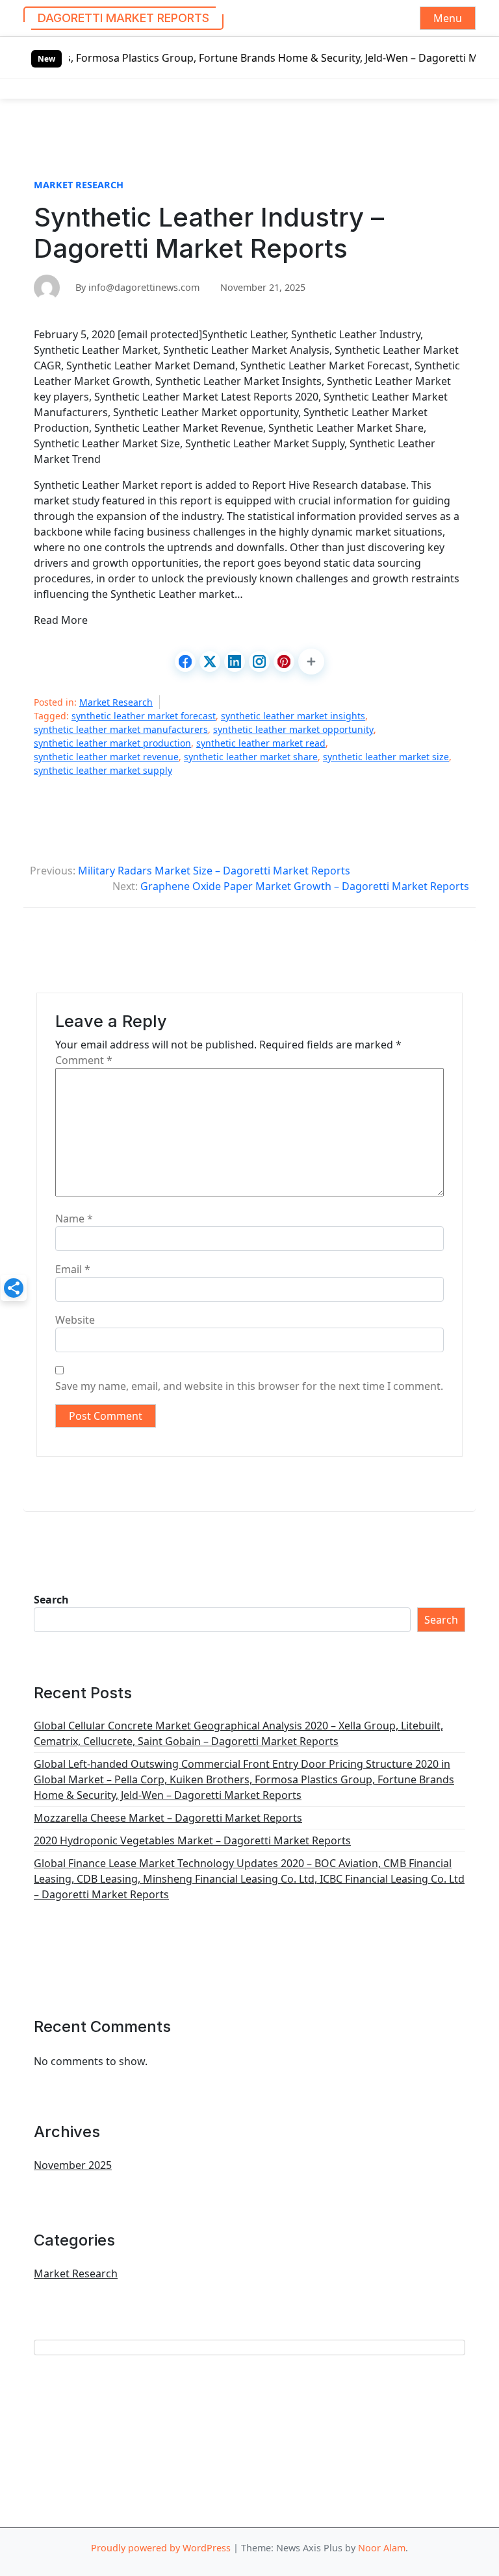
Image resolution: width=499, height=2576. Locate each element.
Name (74, 1219)
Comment (84, 1060)
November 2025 (73, 2165)
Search (51, 1600)
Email (73, 1269)
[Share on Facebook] (185, 662)
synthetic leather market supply (103, 770)
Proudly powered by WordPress (161, 2548)
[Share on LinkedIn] (235, 662)
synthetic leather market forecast (144, 716)
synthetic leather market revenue (106, 757)
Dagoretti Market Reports (123, 18)
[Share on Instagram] (259, 662)
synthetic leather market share (251, 757)
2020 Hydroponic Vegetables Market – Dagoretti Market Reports (192, 1840)
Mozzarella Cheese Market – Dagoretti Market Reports (168, 1818)
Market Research (79, 185)
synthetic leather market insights (293, 716)
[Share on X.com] (210, 662)
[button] (311, 662)
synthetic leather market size (386, 757)
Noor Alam (382, 2548)
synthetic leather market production (112, 743)
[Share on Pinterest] (284, 662)
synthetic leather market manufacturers (121, 729)
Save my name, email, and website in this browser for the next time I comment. (249, 1386)
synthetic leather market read (261, 743)
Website (75, 1320)
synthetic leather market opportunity (293, 729)
